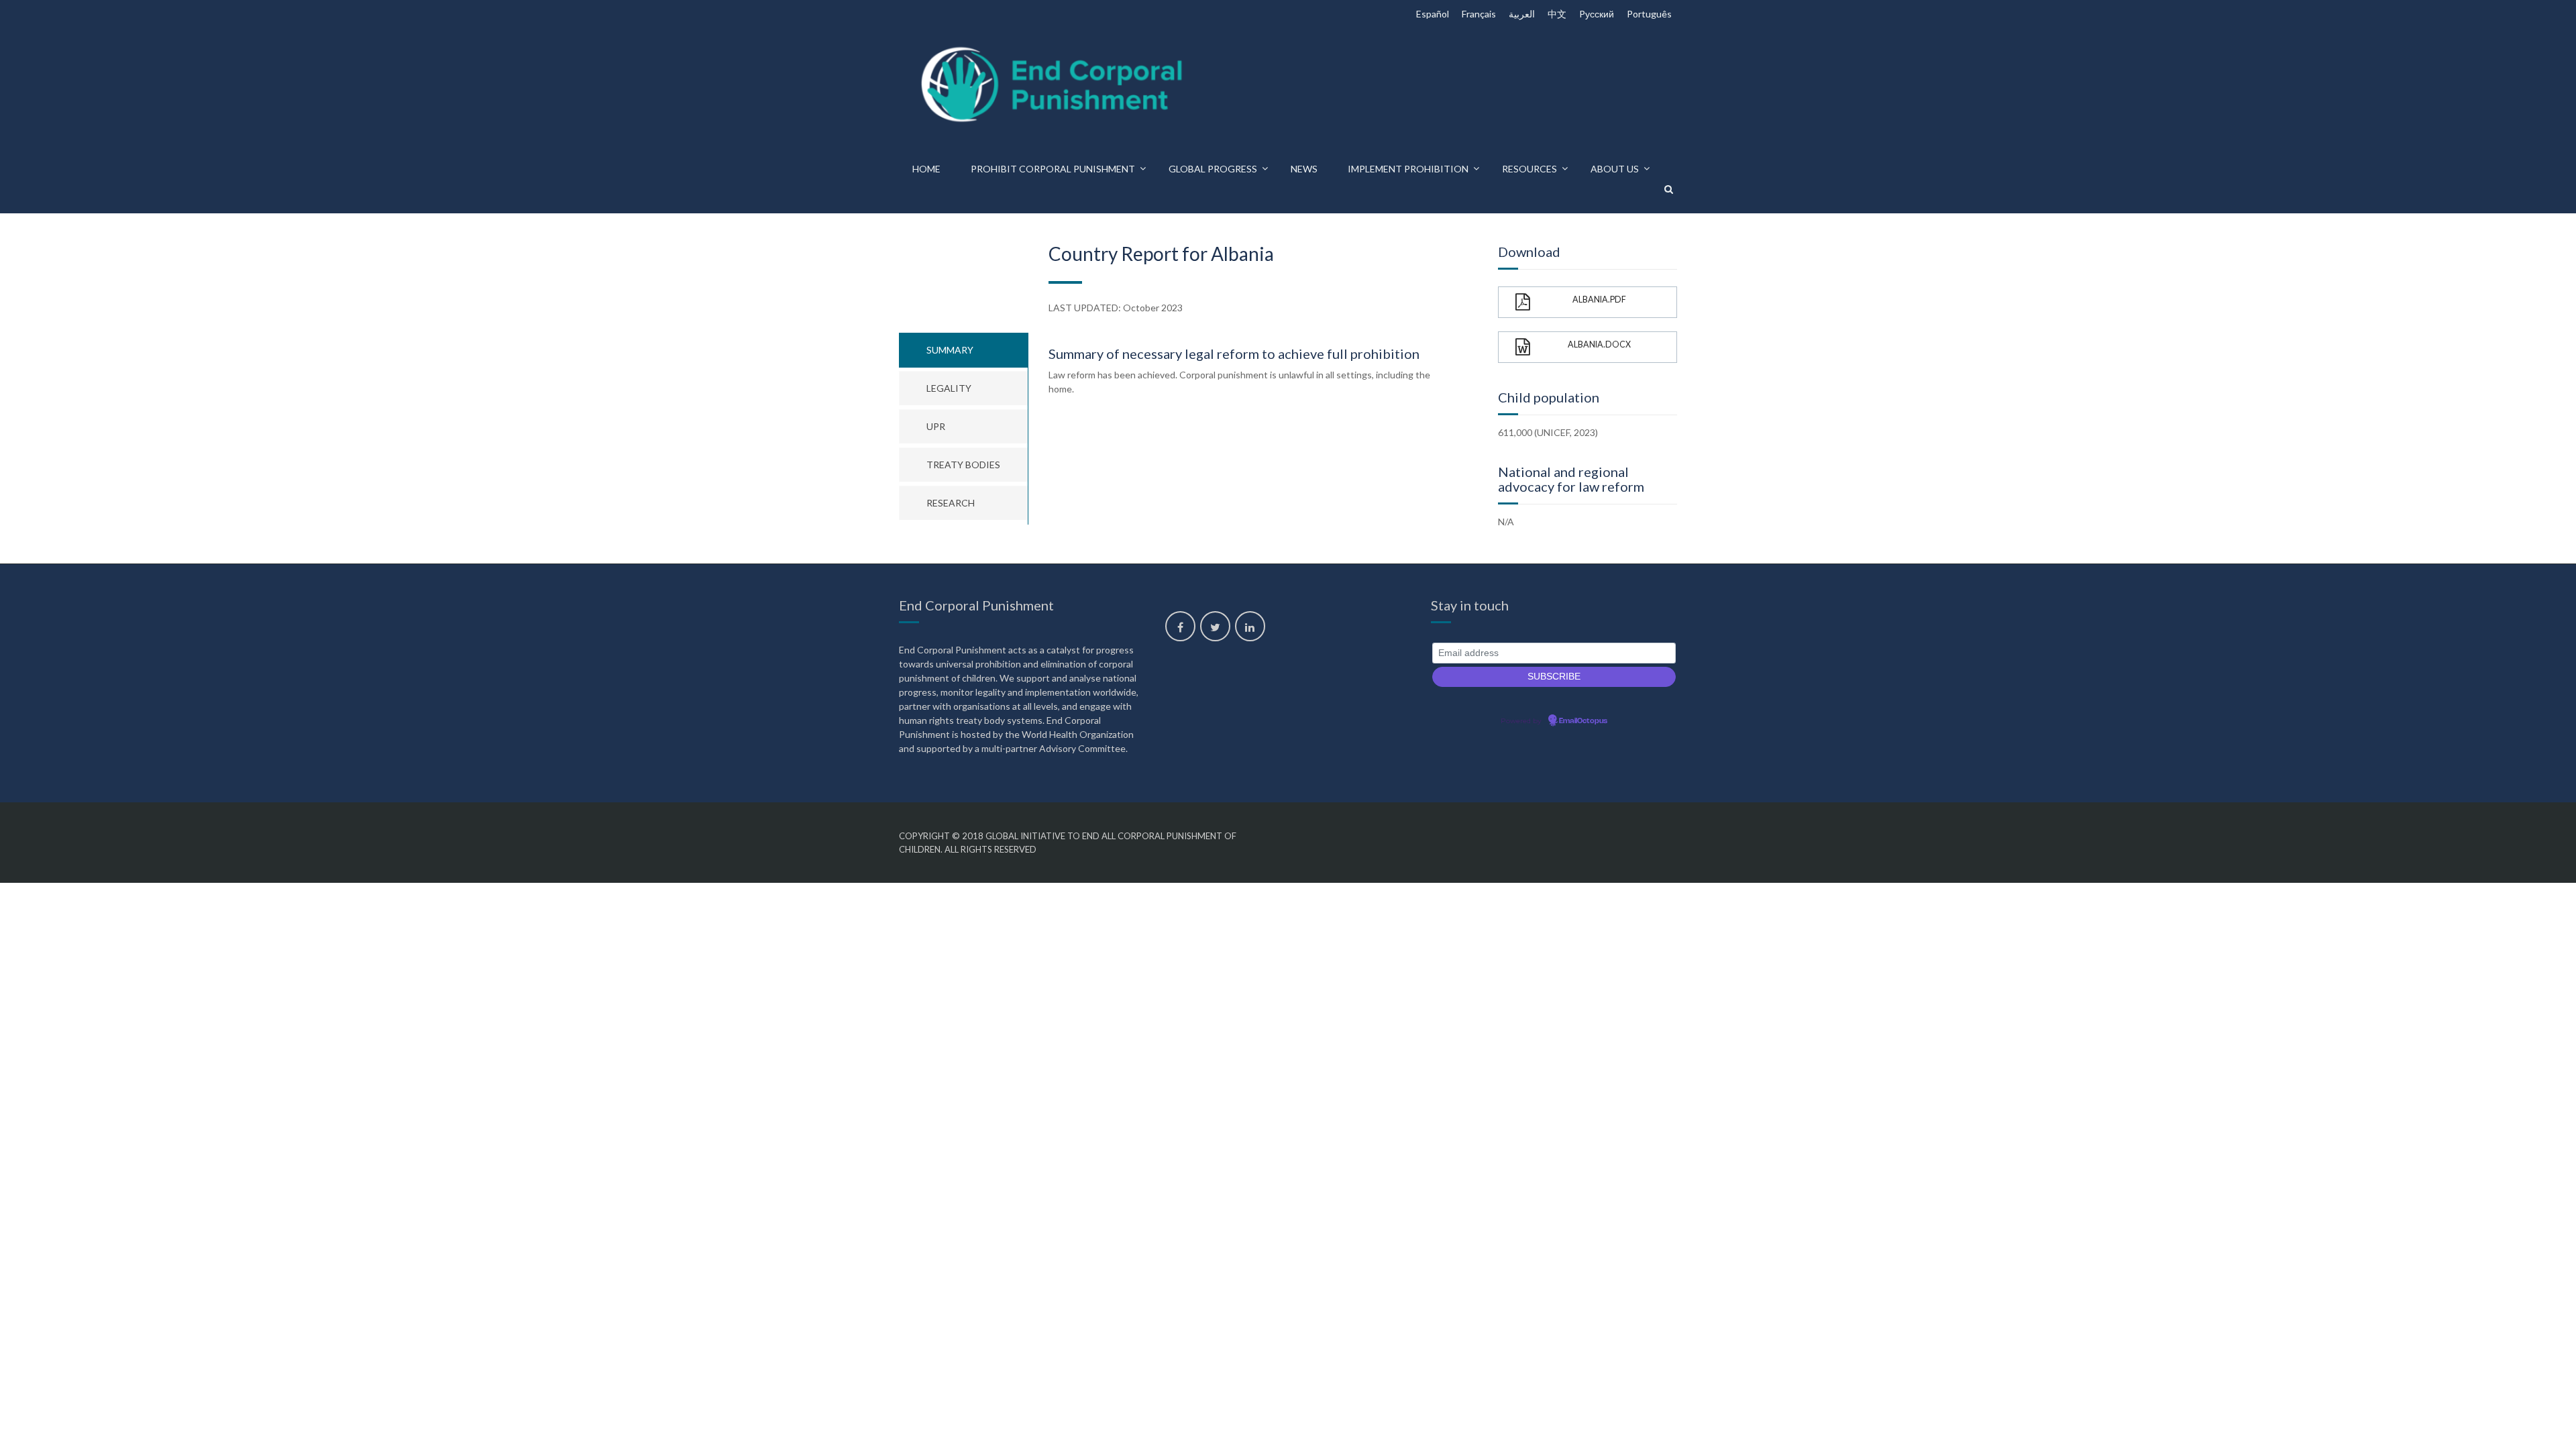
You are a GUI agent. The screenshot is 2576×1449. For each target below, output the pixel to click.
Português (1649, 14)
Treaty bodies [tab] (963, 465)
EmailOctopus (1583, 721)
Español (1433, 14)
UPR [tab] (936, 426)
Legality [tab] (949, 388)
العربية (1522, 14)
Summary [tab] (950, 350)
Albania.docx (1599, 344)
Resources (1529, 169)
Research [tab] (951, 503)
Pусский (1597, 14)
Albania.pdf (1599, 300)
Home (926, 169)
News (1304, 169)
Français (1479, 14)
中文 (1557, 14)
